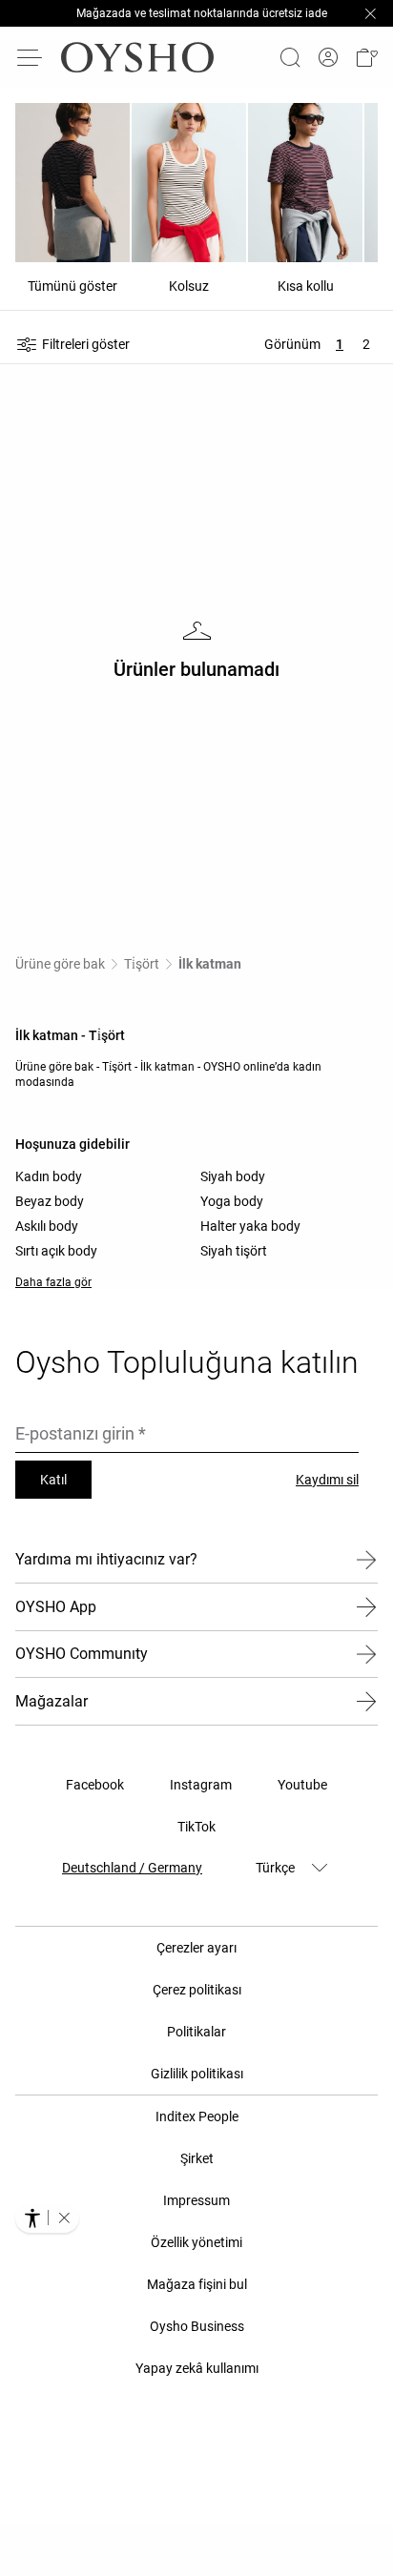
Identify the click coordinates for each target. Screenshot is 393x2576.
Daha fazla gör (53, 1282)
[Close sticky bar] (370, 13)
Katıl (53, 1480)
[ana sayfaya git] (137, 57)
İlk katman (210, 964)
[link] (328, 58)
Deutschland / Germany (132, 1868)
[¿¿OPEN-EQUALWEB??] (47, 2218)
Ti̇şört (142, 964)
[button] (366, 57)
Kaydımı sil (327, 1480)
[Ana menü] (31, 57)
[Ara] (290, 57)
